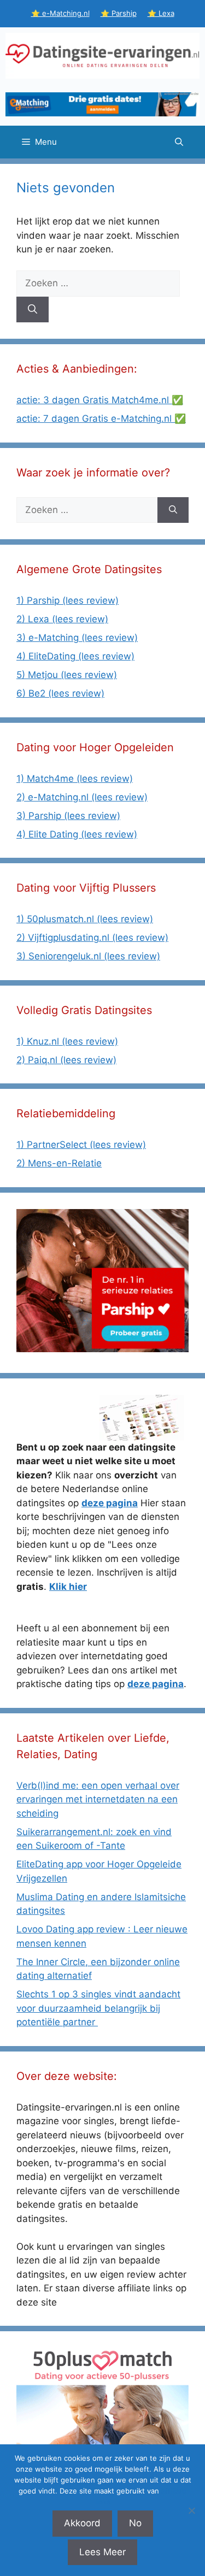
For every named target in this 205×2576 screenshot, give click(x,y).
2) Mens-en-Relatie (59, 1163)
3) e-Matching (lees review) (77, 638)
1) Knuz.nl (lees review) (67, 1041)
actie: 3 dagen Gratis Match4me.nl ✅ (100, 400)
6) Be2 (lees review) (60, 693)
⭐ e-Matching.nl (60, 13)
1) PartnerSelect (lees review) (81, 1145)
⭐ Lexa (161, 13)
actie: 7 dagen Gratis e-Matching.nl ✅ (101, 418)
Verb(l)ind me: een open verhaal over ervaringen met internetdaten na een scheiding (98, 1799)
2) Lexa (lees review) (62, 619)
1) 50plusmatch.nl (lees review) (85, 919)
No (135, 2523)
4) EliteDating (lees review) (75, 656)
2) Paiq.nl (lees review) (66, 1060)
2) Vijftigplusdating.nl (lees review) (92, 938)
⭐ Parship (119, 13)
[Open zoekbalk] (179, 142)
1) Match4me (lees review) (75, 779)
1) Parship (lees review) (68, 600)
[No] (191, 2510)
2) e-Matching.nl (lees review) (82, 797)
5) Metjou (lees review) (67, 675)
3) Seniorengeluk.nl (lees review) (88, 956)
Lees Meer (102, 2552)
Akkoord (82, 2523)
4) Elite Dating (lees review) (77, 834)
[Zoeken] (33, 310)
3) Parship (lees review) (68, 816)
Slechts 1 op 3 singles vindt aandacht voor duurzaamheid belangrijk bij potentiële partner (98, 2008)
